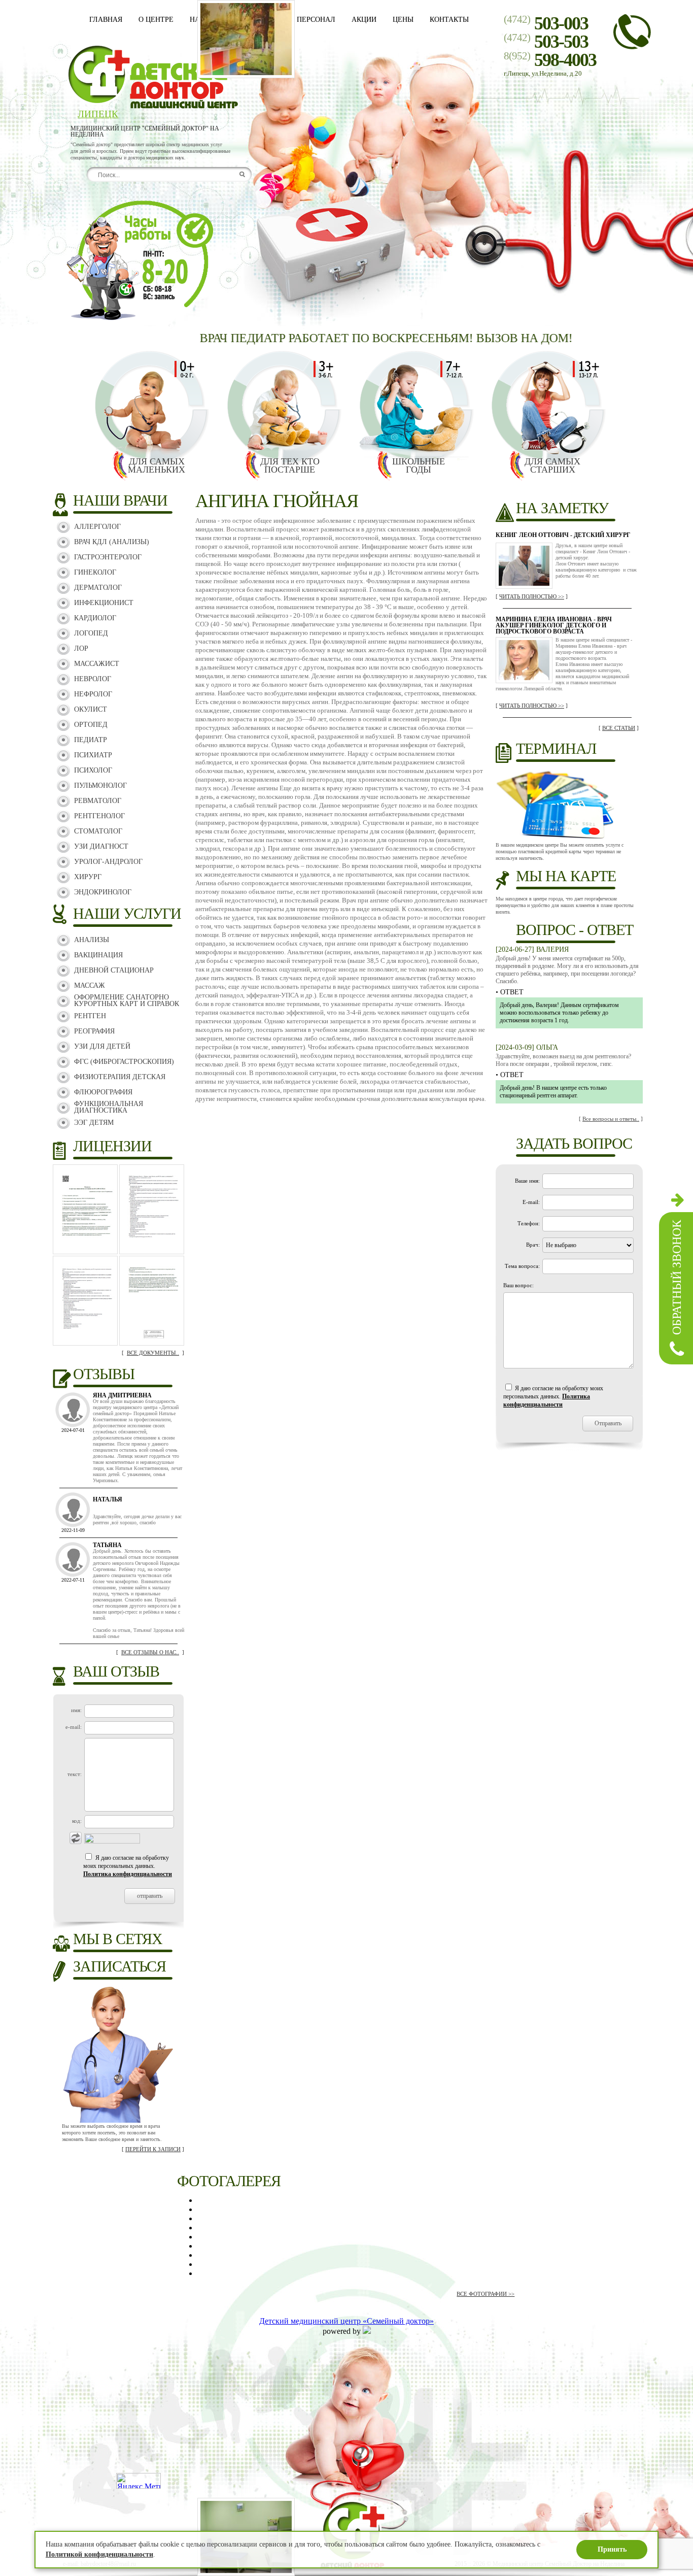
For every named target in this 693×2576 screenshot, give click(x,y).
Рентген (90, 1016)
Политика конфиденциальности (128, 1874)
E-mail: (531, 1202)
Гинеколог (95, 572)
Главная (106, 20)
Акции (364, 20)
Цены (403, 20)
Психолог (93, 770)
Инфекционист (104, 603)
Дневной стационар (114, 970)
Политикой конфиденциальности (99, 2554)
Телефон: (529, 1223)
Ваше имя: (527, 1181)
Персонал (316, 20)
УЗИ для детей (102, 1046)
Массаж (90, 985)
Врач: (533, 1245)
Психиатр (93, 755)
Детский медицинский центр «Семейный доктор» (346, 2321)
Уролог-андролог (108, 862)
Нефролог (93, 694)
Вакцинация (98, 955)
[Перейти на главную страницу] (152, 106)
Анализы (92, 940)
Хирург (88, 877)
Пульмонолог (100, 785)
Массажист (97, 664)
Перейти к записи (153, 2149)
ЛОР (81, 648)
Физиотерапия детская (120, 1077)
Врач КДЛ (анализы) (112, 542)
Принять (612, 2549)
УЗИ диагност (101, 846)
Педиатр (91, 740)
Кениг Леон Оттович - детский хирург (563, 535)
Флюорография (103, 1092)
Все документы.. (153, 1353)
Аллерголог (97, 527)
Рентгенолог (99, 816)
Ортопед (91, 725)
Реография (94, 1031)
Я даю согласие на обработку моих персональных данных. (128, 1866)
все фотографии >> (486, 2294)
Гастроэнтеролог (108, 557)
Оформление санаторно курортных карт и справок (127, 1000)
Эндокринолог (103, 892)
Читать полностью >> (532, 596)
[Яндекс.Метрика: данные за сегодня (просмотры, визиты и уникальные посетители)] (138, 2481)
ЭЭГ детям (94, 1123)
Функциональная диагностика (109, 1107)
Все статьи (619, 728)
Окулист (91, 709)
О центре (156, 20)
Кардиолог (95, 618)
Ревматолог (98, 801)
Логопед (91, 633)
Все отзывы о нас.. (150, 1652)
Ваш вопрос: (518, 1285)
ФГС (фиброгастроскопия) (124, 1062)
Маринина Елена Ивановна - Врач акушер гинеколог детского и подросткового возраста (554, 625)
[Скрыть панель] (678, 1199)
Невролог (93, 679)
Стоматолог (98, 831)
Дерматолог (98, 588)
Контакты (449, 20)
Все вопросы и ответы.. (611, 1119)
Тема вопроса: (522, 1266)
